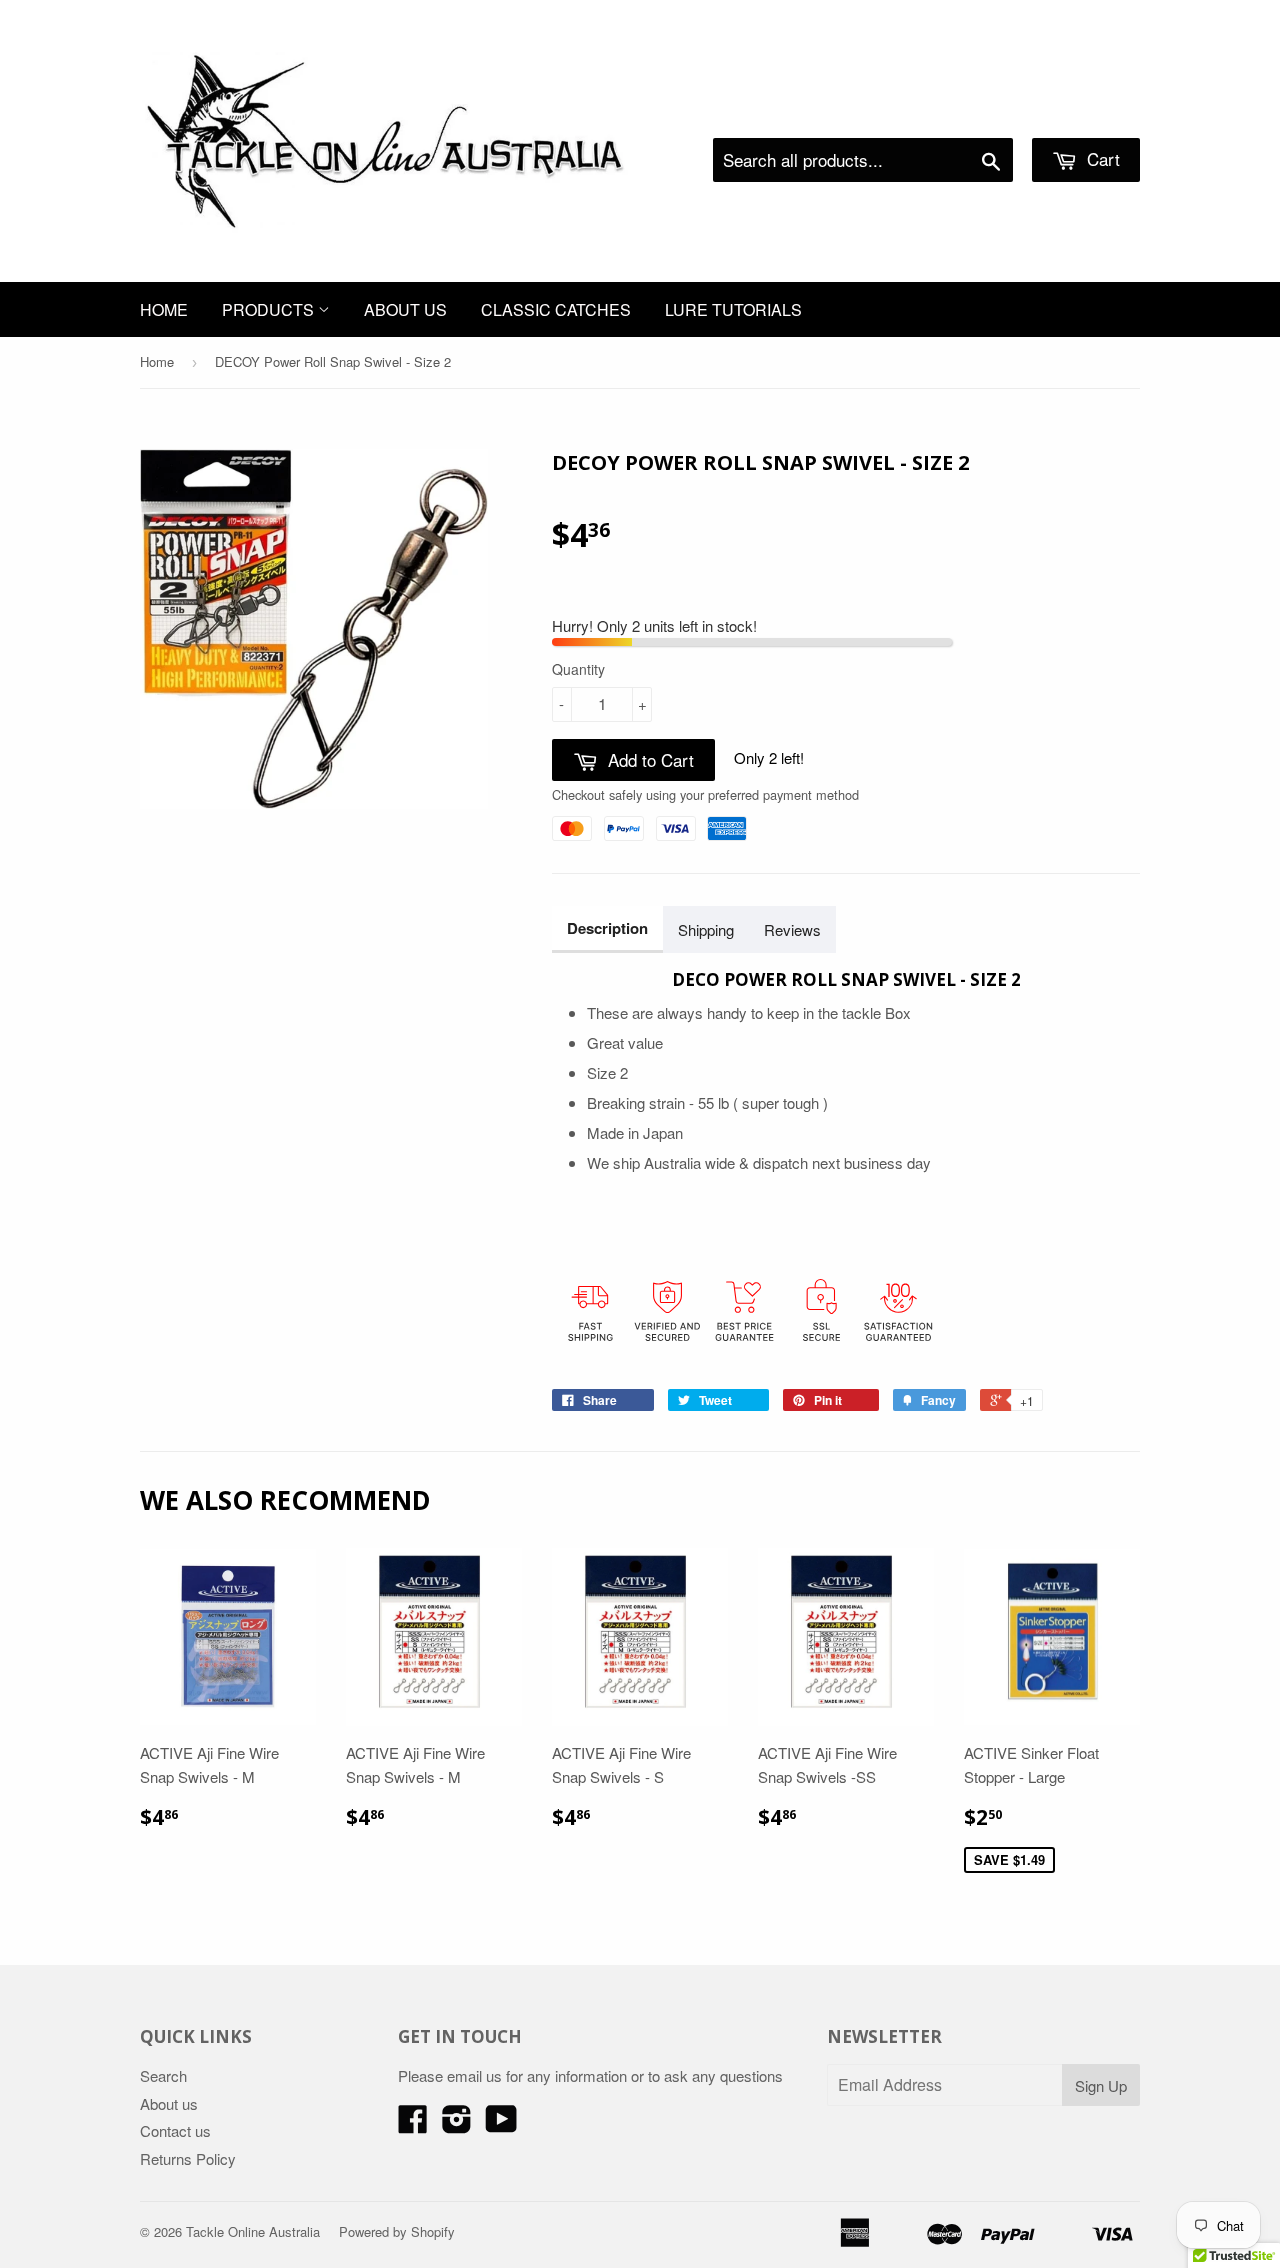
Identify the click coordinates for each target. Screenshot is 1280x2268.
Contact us (175, 2130)
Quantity (578, 669)
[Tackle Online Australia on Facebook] (413, 2124)
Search (163, 2075)
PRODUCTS (270, 309)
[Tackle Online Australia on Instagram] (457, 2124)
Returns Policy (188, 2158)
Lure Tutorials (733, 309)
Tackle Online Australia (253, 2231)
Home (164, 309)
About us (405, 309)
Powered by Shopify (397, 2231)
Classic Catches (556, 309)
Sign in (975, 113)
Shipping (706, 929)
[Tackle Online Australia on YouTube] (501, 2124)
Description (607, 928)
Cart (1101, 158)
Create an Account (1083, 113)
